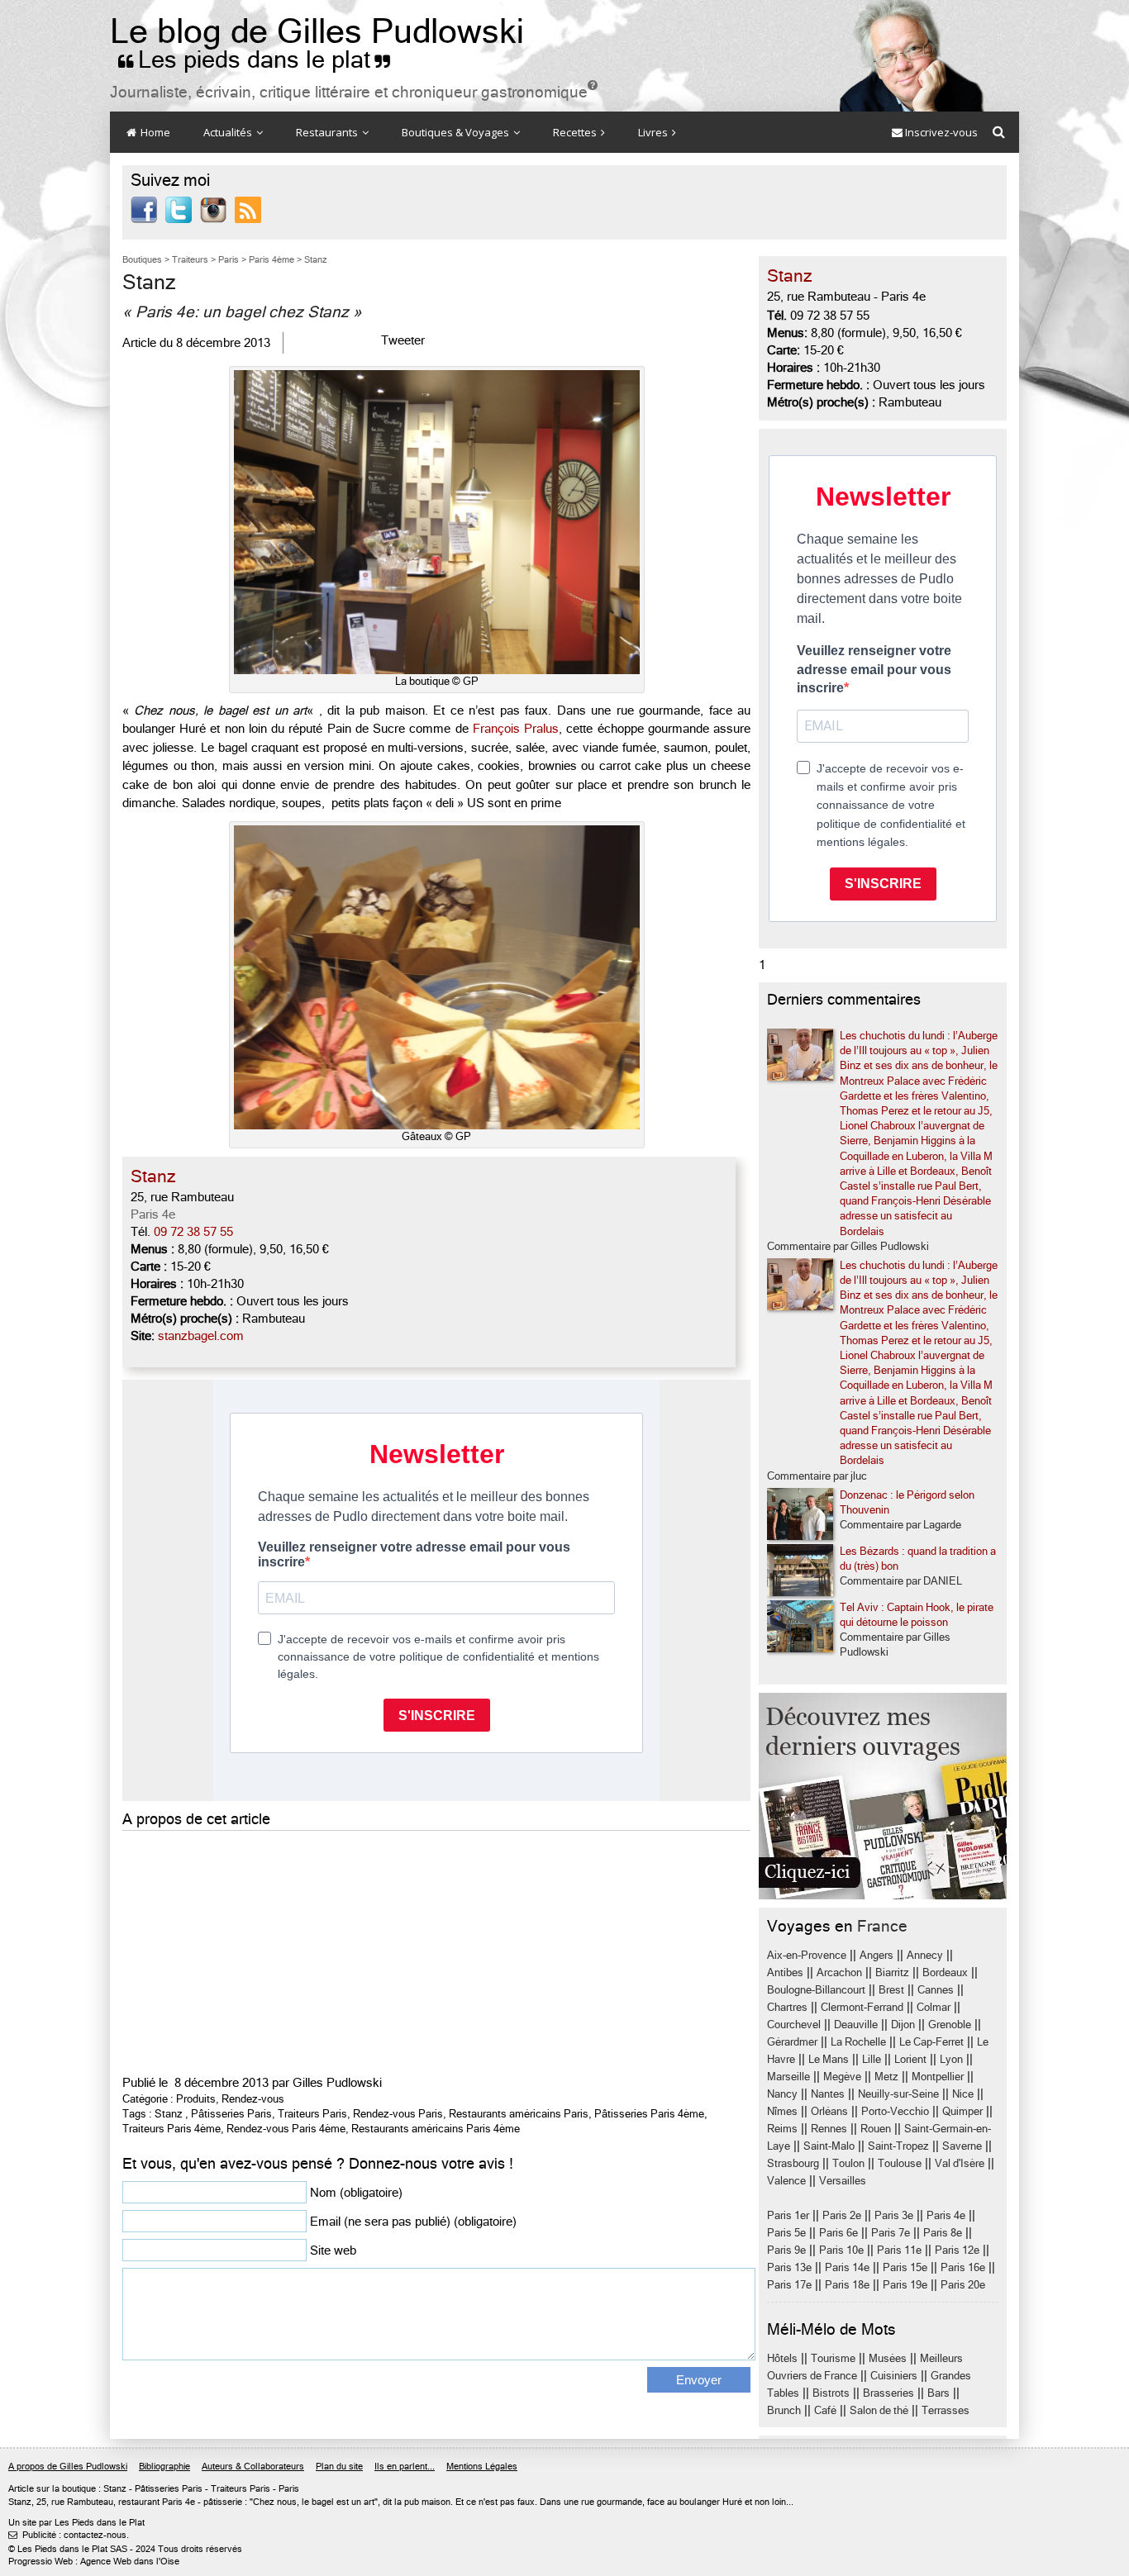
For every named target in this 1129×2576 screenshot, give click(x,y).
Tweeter (403, 340)
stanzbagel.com (201, 1336)
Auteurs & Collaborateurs (253, 2467)
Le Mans (829, 2059)
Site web (333, 2250)
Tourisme (833, 2358)
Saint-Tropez (898, 2146)
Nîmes (782, 2111)
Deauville (856, 2025)
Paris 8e (943, 2233)
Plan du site (339, 2467)
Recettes (576, 132)
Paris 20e (963, 2285)
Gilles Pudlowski (337, 2083)
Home (154, 132)
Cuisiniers (894, 2376)
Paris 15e (905, 2267)
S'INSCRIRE (883, 884)
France (882, 1926)
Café (825, 2410)
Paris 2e (842, 2215)
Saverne (962, 2146)
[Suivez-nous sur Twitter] (179, 209)
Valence (786, 2181)
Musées (888, 2358)
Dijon (903, 2025)
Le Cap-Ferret (931, 2042)
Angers (877, 1955)
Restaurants (328, 132)
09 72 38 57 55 (193, 1232)
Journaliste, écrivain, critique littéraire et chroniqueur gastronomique (354, 92)
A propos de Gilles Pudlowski (68, 2467)
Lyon (951, 2059)
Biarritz (892, 1972)
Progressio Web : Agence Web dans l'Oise (94, 2562)
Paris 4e (153, 1214)
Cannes (936, 1990)
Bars (938, 2393)
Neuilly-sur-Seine (898, 2094)
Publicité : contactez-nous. (69, 2535)
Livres (654, 132)
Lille (872, 2059)
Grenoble (950, 2025)
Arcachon (839, 1972)
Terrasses (946, 2410)
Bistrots (831, 2393)
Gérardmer (792, 2042)
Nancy (782, 2094)
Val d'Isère (960, 2163)
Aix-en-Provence (807, 1955)
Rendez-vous (253, 2099)
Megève (842, 2077)
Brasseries (888, 2393)
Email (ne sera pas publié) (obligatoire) (413, 2222)
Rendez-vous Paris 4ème (286, 2129)
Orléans (829, 2111)
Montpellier (938, 2077)
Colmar (934, 2007)
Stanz (169, 2114)
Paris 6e (838, 2233)
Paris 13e (789, 2267)
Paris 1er (788, 2215)
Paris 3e (894, 2215)
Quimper (962, 2111)
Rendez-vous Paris (398, 2114)
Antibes (785, 1972)
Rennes (829, 2129)
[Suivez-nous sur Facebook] (144, 209)
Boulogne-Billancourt (816, 1990)
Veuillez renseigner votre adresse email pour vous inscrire (874, 669)
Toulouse (900, 2163)
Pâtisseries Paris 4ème (649, 2114)
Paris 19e (905, 2285)
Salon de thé (879, 2410)
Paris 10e (841, 2250)
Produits (196, 2099)
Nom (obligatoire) (356, 2193)
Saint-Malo (829, 2146)
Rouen (876, 2129)
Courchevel (794, 2025)
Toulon (848, 2163)
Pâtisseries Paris (231, 2114)
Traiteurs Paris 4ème (171, 2129)
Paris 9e (786, 2250)
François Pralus (516, 729)
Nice (963, 2094)
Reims (782, 2129)
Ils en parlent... (405, 2467)
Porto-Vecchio (895, 2111)
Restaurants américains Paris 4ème (436, 2129)
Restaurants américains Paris (519, 2114)
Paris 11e (899, 2250)
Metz (886, 2077)
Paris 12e (957, 2250)
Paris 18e (847, 2285)
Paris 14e (847, 2267)
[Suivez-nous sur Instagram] (213, 209)
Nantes (828, 2094)
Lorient (910, 2059)
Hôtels (782, 2358)
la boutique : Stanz (89, 2489)
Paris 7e (891, 2233)
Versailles (843, 2181)
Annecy (925, 1955)
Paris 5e (786, 2233)
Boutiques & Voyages (457, 132)
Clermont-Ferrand (862, 2007)
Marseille (788, 2077)
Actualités (229, 132)
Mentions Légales (482, 2467)
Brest (891, 1990)
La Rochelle (858, 2042)
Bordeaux (945, 1972)
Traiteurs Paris (312, 2114)
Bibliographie (164, 2467)
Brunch (784, 2410)
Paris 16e (963, 2267)
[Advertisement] (436, 1951)
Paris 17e (789, 2285)
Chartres (787, 2007)
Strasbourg (793, 2163)
